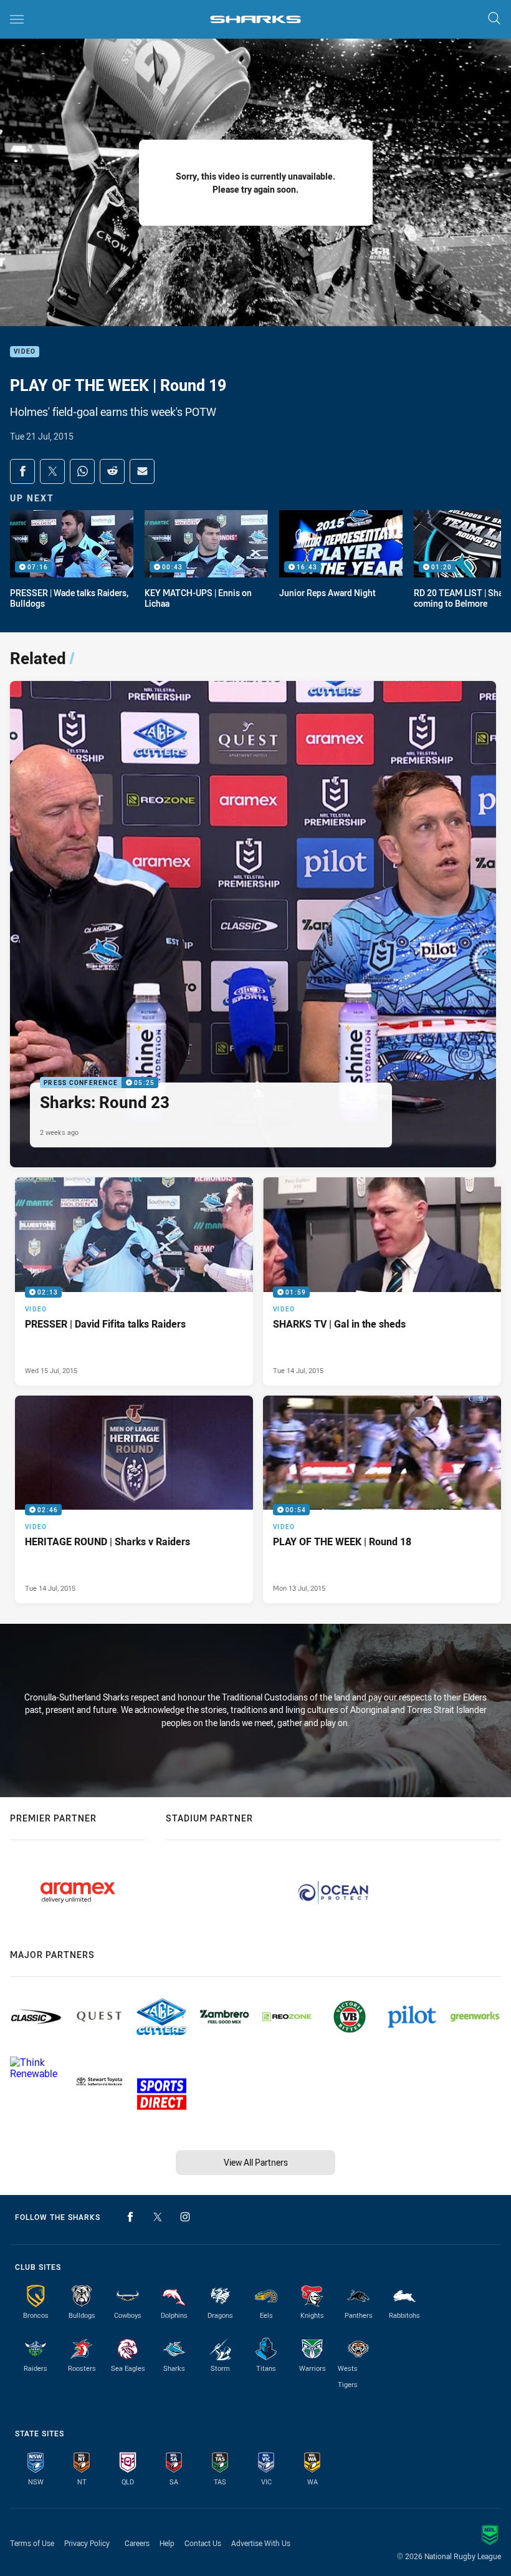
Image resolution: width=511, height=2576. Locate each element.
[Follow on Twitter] (158, 2217)
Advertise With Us (261, 2543)
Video (25, 352)
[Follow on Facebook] (130, 2217)
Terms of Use (32, 2543)
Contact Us (203, 2543)
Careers (137, 2543)
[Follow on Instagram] (185, 2217)
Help (167, 2543)
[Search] (494, 19)
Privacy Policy (87, 2543)
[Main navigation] (17, 19)
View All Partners (256, 2162)
